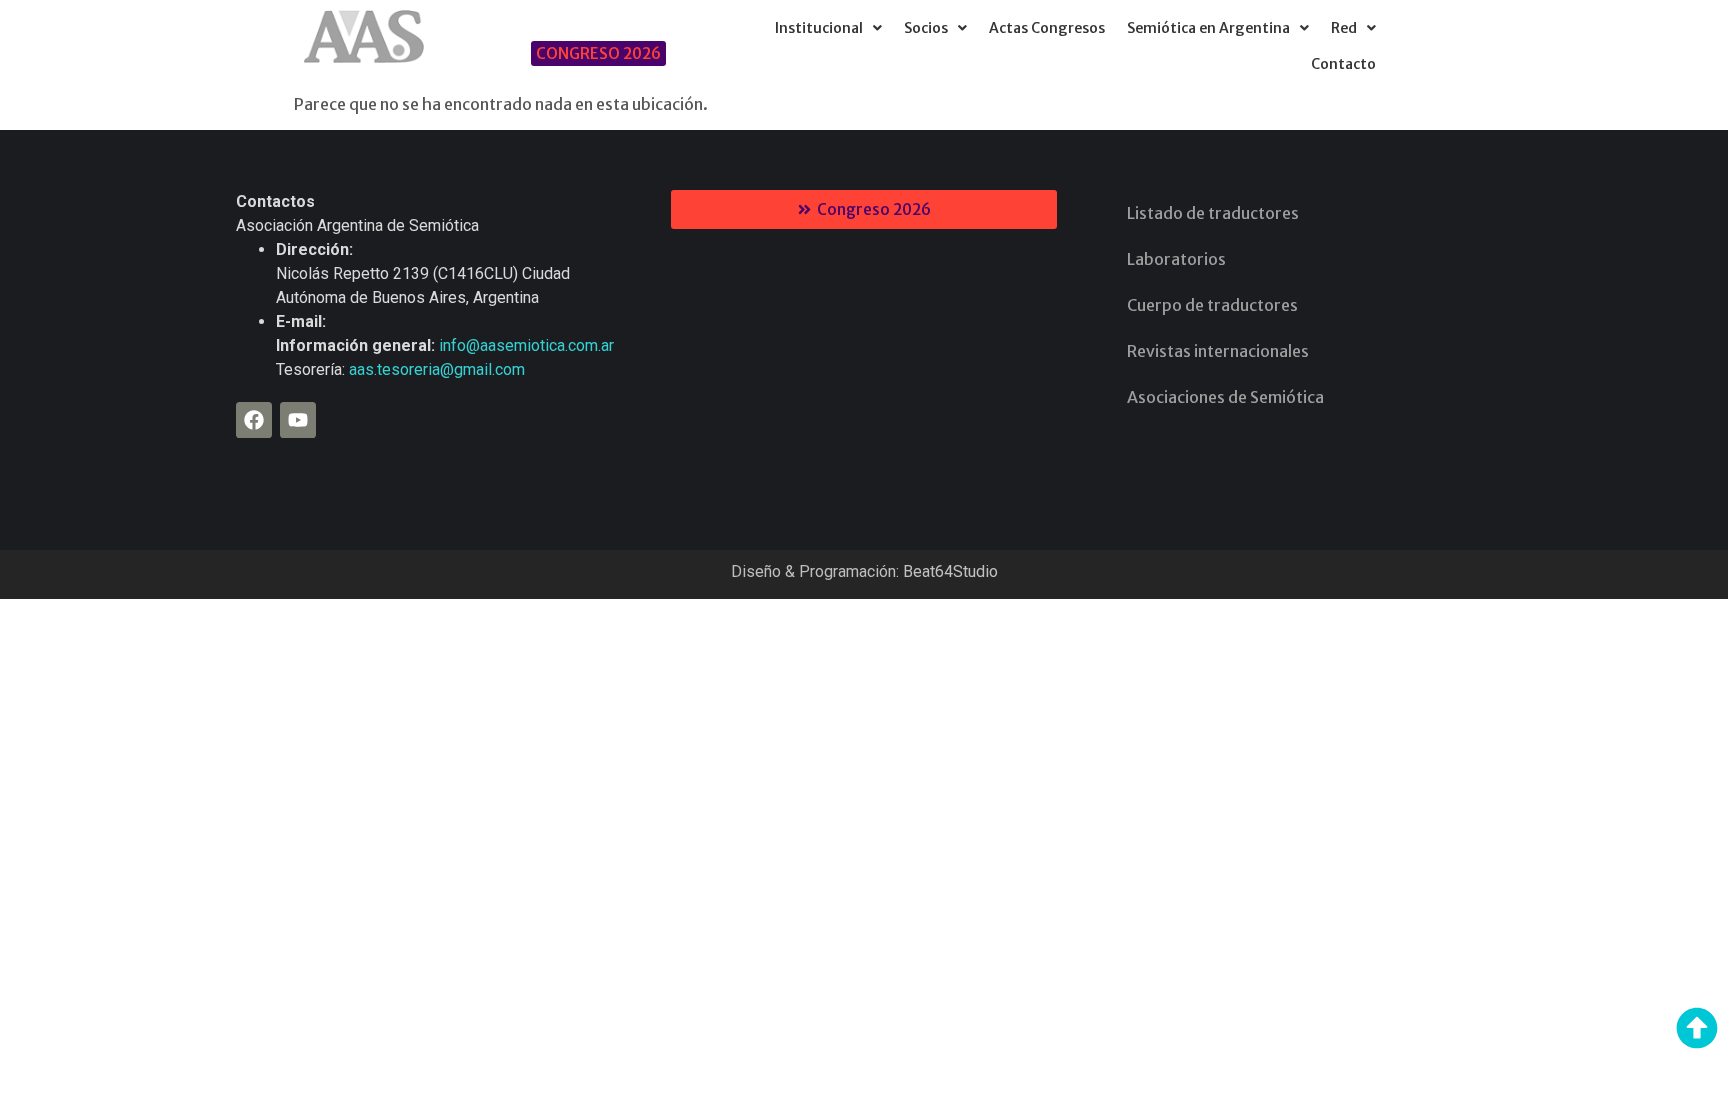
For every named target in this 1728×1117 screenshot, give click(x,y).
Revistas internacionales (1218, 351)
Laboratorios (1176, 259)
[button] (828, 28)
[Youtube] (298, 420)
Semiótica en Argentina (1208, 28)
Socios (926, 28)
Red (1344, 28)
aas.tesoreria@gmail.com (437, 369)
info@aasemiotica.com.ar (526, 345)
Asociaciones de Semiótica (1225, 397)
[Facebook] (254, 420)
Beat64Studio (950, 571)
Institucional (819, 28)
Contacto (1343, 64)
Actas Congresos (1047, 28)
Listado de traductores (1213, 213)
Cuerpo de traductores (1212, 305)
